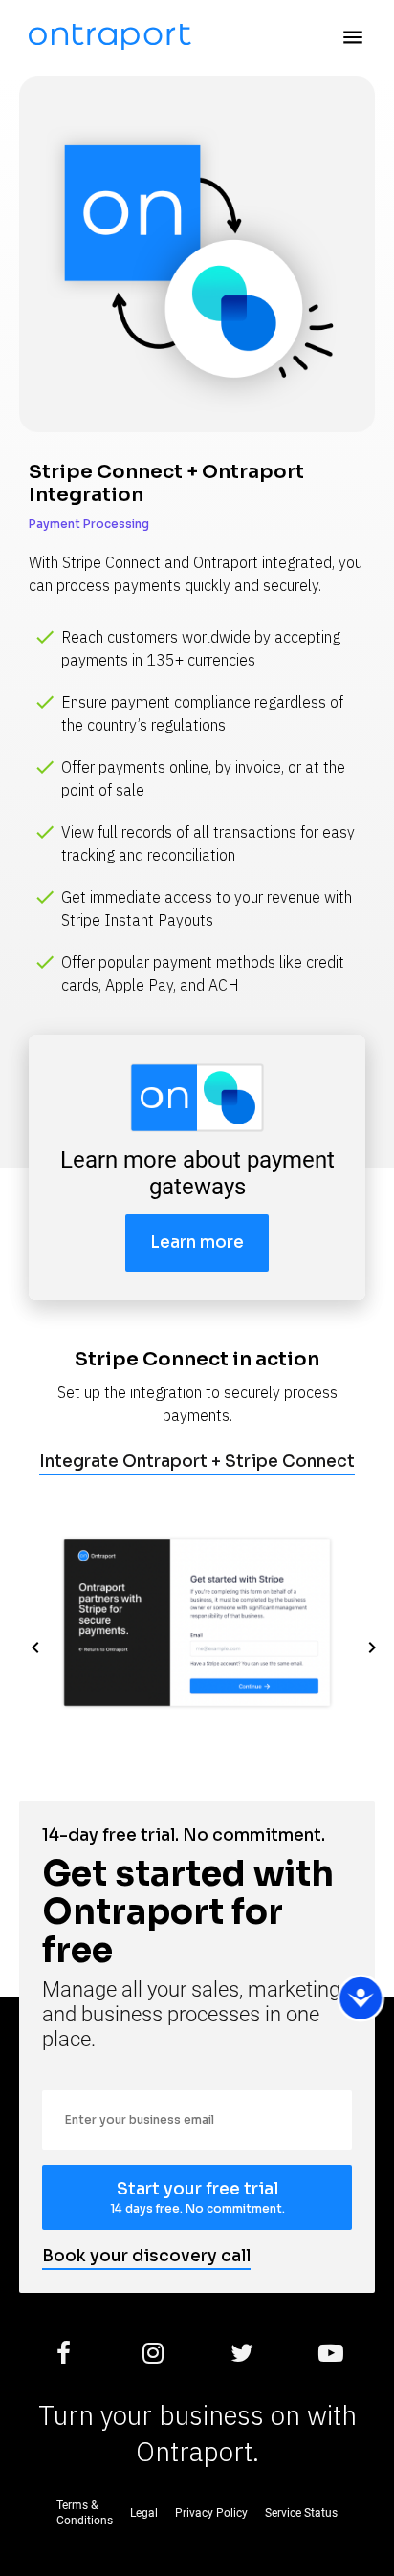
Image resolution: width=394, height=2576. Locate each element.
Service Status (301, 2513)
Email (57, 2082)
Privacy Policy (211, 2513)
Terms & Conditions (85, 2513)
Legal (144, 2513)
